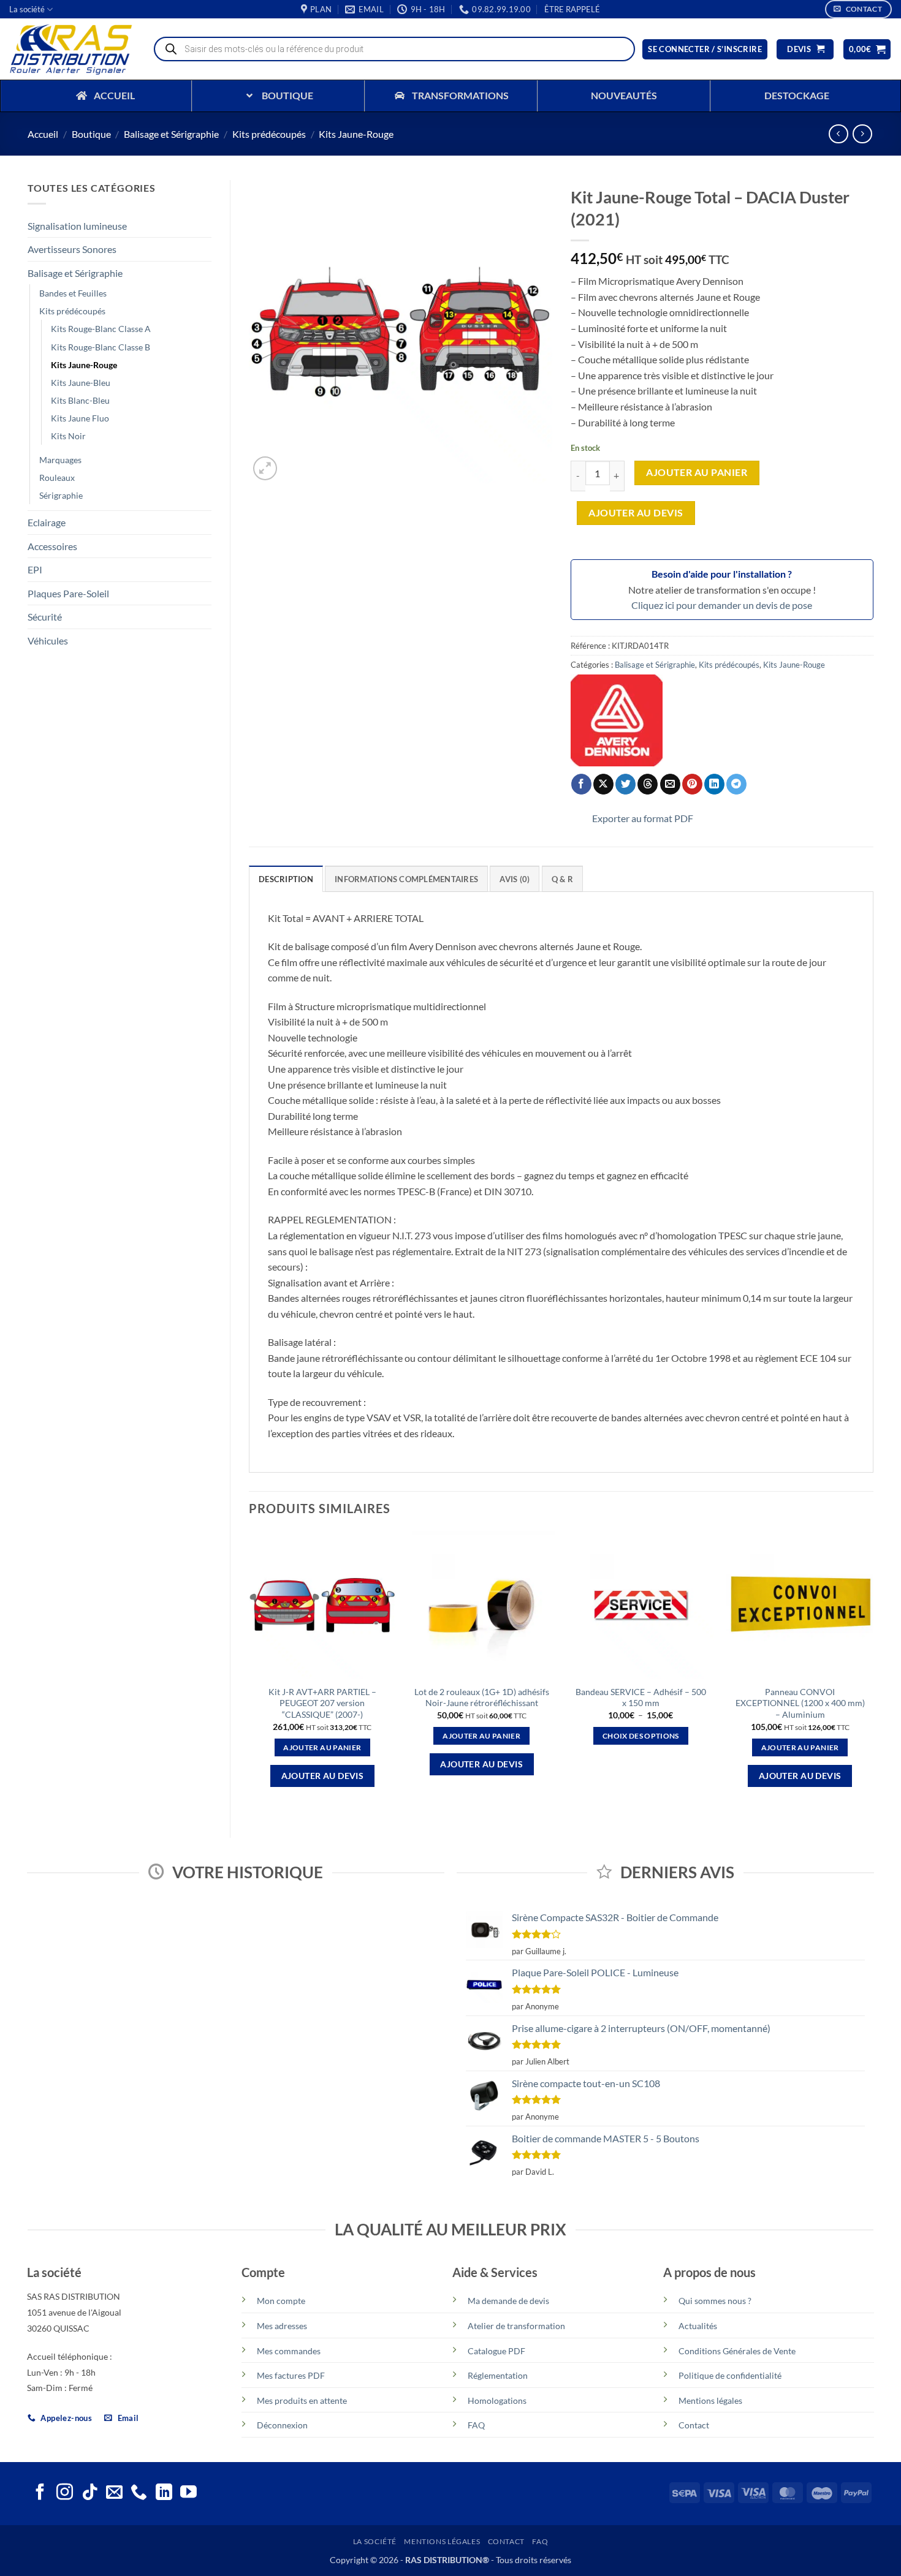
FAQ (476, 2425)
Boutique (91, 134)
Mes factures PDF (291, 2375)
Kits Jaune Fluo (80, 418)
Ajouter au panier (697, 472)
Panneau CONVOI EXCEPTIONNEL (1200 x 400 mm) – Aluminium (800, 1703)
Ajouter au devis (636, 513)
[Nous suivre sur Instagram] (65, 2493)
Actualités (698, 2326)
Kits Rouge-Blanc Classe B (101, 347)
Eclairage (47, 522)
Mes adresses (282, 2326)
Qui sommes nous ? (715, 2301)
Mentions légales (710, 2400)
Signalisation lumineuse (77, 226)
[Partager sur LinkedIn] (714, 784)
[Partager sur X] (603, 784)
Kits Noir (68, 436)
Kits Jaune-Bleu (81, 383)
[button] (572, 9)
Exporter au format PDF (643, 818)
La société (27, 9)
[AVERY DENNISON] (617, 720)
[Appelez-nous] (139, 2493)
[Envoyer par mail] (670, 784)
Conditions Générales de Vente (737, 2351)
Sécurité (45, 617)
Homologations (497, 2400)
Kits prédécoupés (269, 134)
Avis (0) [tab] (515, 879)
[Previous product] (862, 134)
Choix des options (641, 1736)
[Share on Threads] (648, 784)
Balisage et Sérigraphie (171, 134)
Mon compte (281, 2301)
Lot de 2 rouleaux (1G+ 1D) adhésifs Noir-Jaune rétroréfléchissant (482, 1698)
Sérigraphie (61, 495)
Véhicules (48, 640)
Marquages (60, 460)
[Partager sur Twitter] (625, 784)
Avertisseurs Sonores (72, 249)
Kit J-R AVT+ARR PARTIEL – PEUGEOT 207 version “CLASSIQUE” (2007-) (322, 1703)
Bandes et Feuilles (73, 293)
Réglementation (498, 2375)
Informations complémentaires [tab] (406, 879)
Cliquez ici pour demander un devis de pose (722, 605)
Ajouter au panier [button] (322, 1747)
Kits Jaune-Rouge (356, 134)
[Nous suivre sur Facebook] (40, 2493)
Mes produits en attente (302, 2400)
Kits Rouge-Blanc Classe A (101, 329)
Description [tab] (286, 879)
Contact (694, 2425)
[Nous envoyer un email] (114, 2493)
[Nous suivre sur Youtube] (188, 2493)
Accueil (43, 134)
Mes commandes (289, 2351)
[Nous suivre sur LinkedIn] (164, 2493)
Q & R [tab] (562, 879)
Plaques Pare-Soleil (68, 593)
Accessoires (52, 546)
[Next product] (838, 134)
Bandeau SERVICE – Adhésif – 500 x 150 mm (641, 1698)
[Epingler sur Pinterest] (692, 784)
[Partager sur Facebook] (581, 784)
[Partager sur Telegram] (736, 784)
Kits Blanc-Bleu (80, 400)
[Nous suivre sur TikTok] (90, 2493)
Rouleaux (57, 478)
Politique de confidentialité (730, 2375)
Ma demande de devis (508, 2301)
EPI (35, 569)
